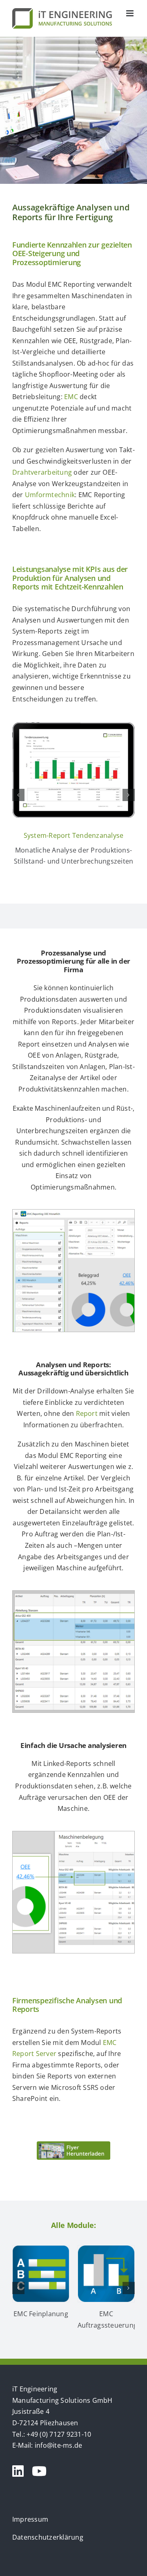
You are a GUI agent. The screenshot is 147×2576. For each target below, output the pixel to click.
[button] (18, 795)
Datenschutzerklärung (48, 2537)
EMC (71, 397)
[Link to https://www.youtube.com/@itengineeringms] (39, 2471)
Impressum (30, 2519)
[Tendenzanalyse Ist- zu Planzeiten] (73, 727)
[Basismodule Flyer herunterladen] (73, 2145)
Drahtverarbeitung (42, 472)
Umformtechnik (50, 495)
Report (87, 1413)
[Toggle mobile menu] (130, 13)
